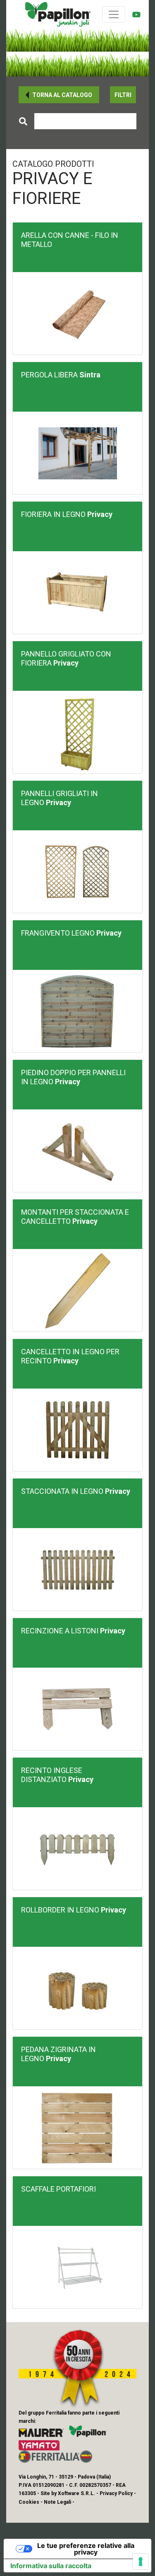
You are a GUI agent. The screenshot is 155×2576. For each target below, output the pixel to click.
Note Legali (57, 2502)
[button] (59, 95)
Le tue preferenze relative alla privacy (86, 2549)
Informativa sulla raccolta (51, 2566)
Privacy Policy (116, 2493)
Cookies (29, 2502)
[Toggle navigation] (114, 14)
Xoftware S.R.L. (76, 2493)
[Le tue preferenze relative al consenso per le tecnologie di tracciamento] (141, 2562)
